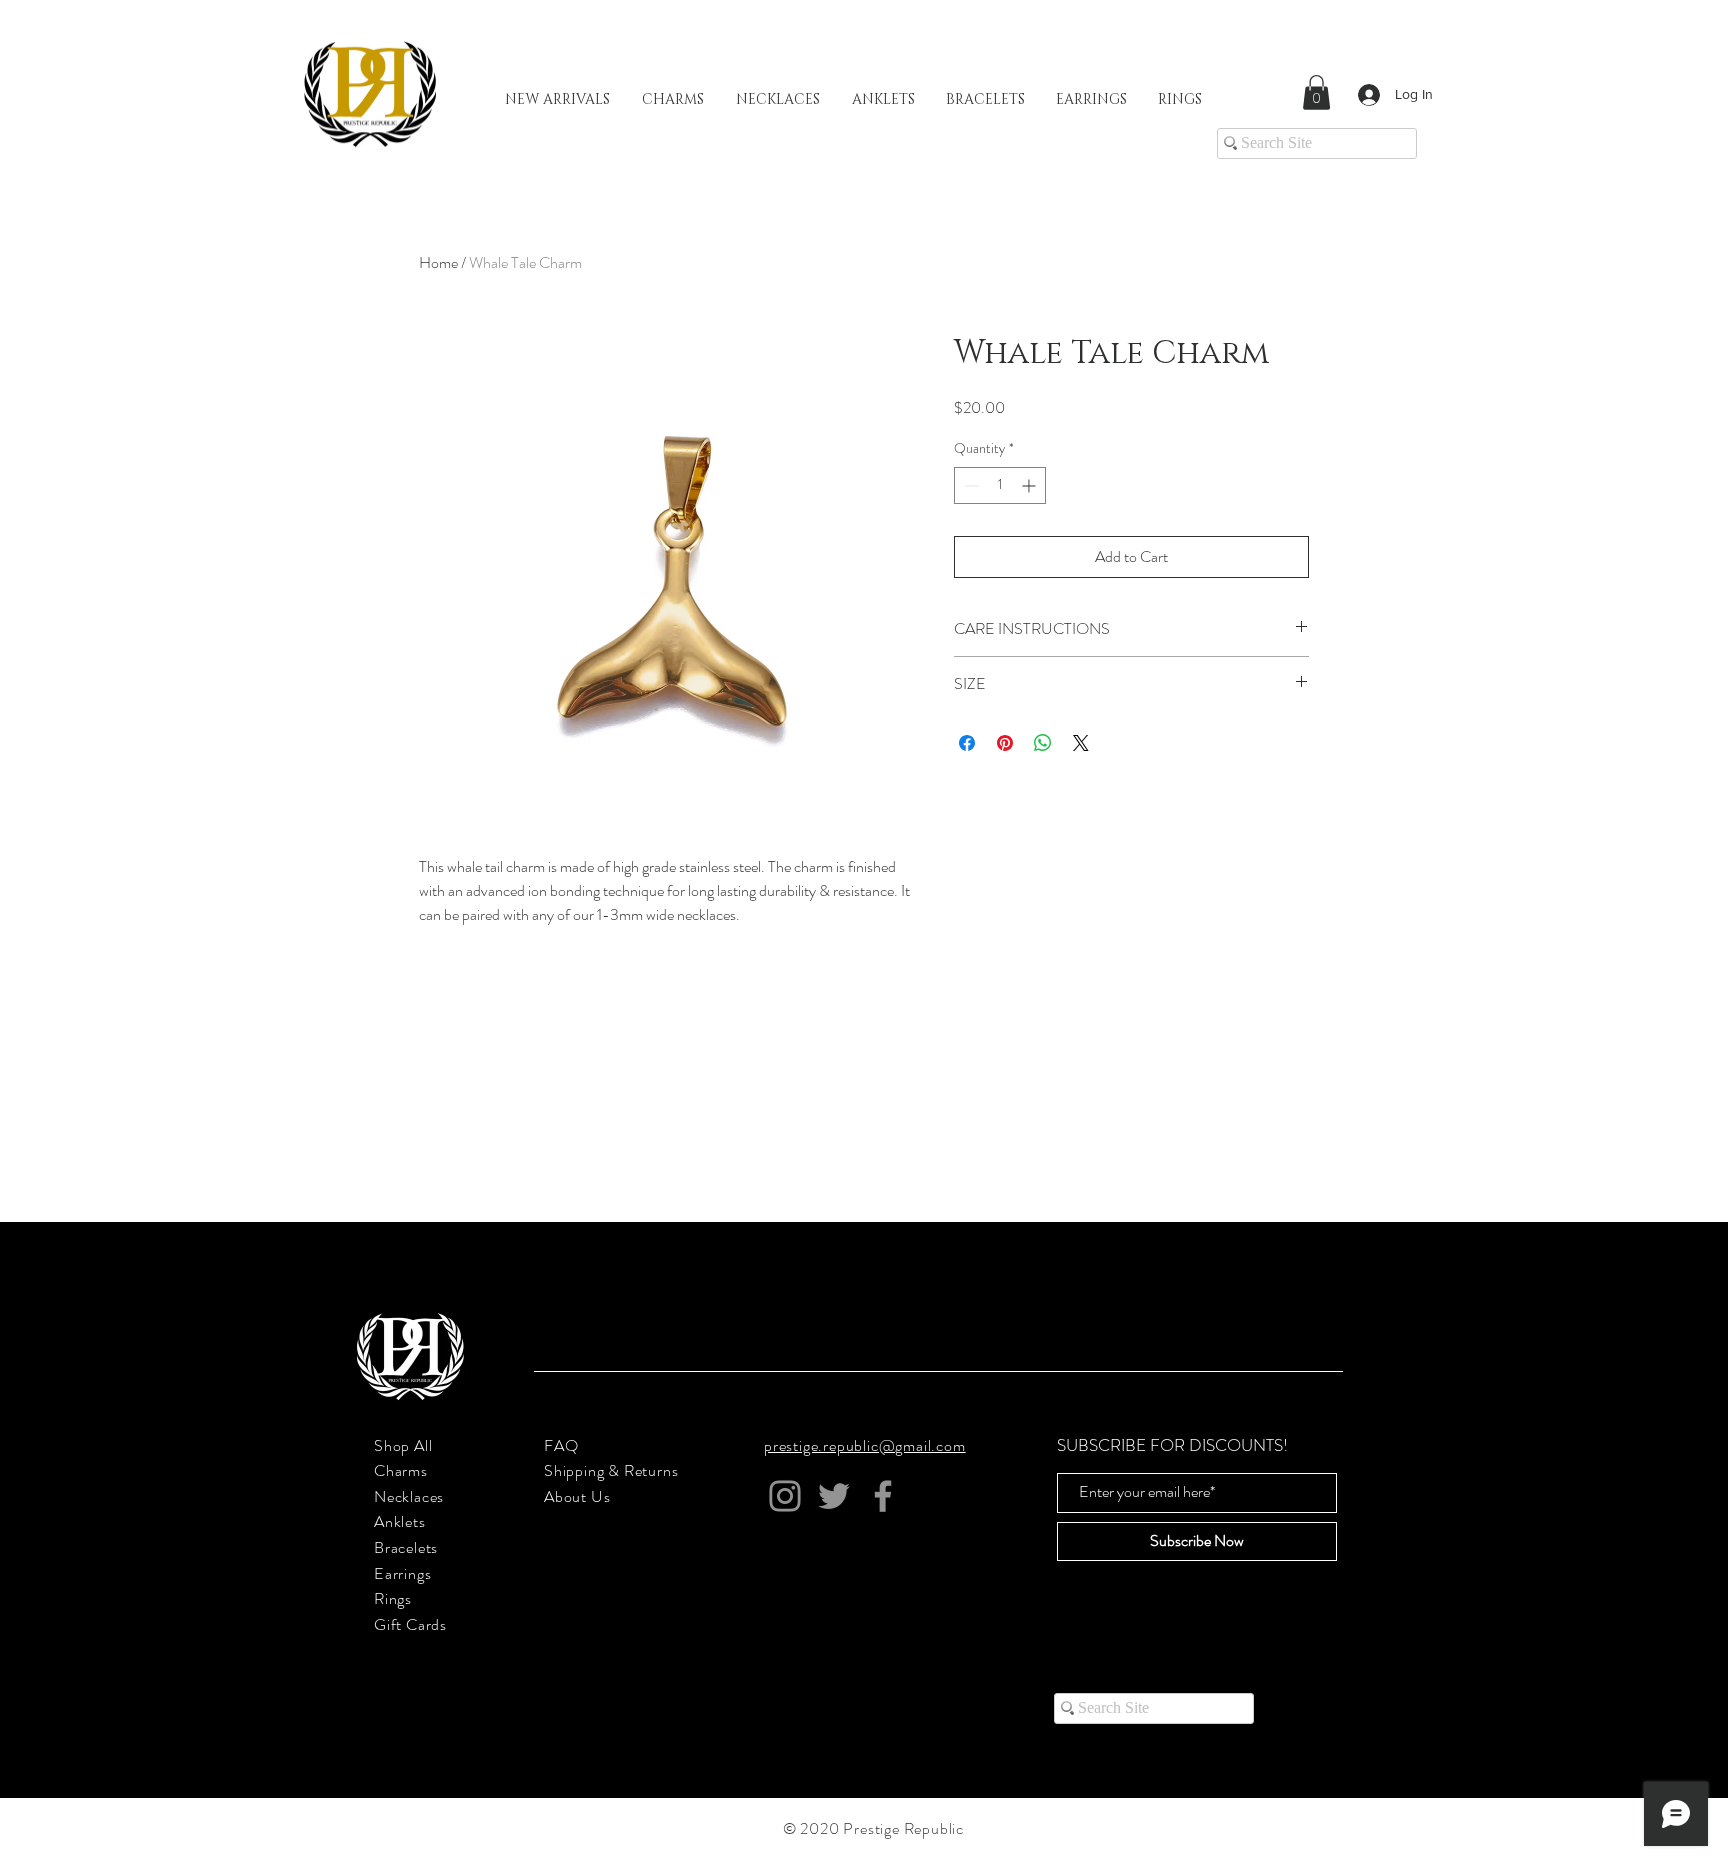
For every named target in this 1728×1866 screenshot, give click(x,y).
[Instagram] (785, 1496)
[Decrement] (969, 485)
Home (438, 262)
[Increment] (1030, 485)
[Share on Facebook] (967, 743)
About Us (577, 1496)
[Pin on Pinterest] (1005, 743)
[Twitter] (834, 1496)
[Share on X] (1081, 743)
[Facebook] (883, 1496)
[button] (1316, 92)
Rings (393, 1598)
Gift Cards (410, 1624)
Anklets (400, 1521)
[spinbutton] (1000, 485)
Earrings (402, 1573)
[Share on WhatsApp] (1043, 743)
